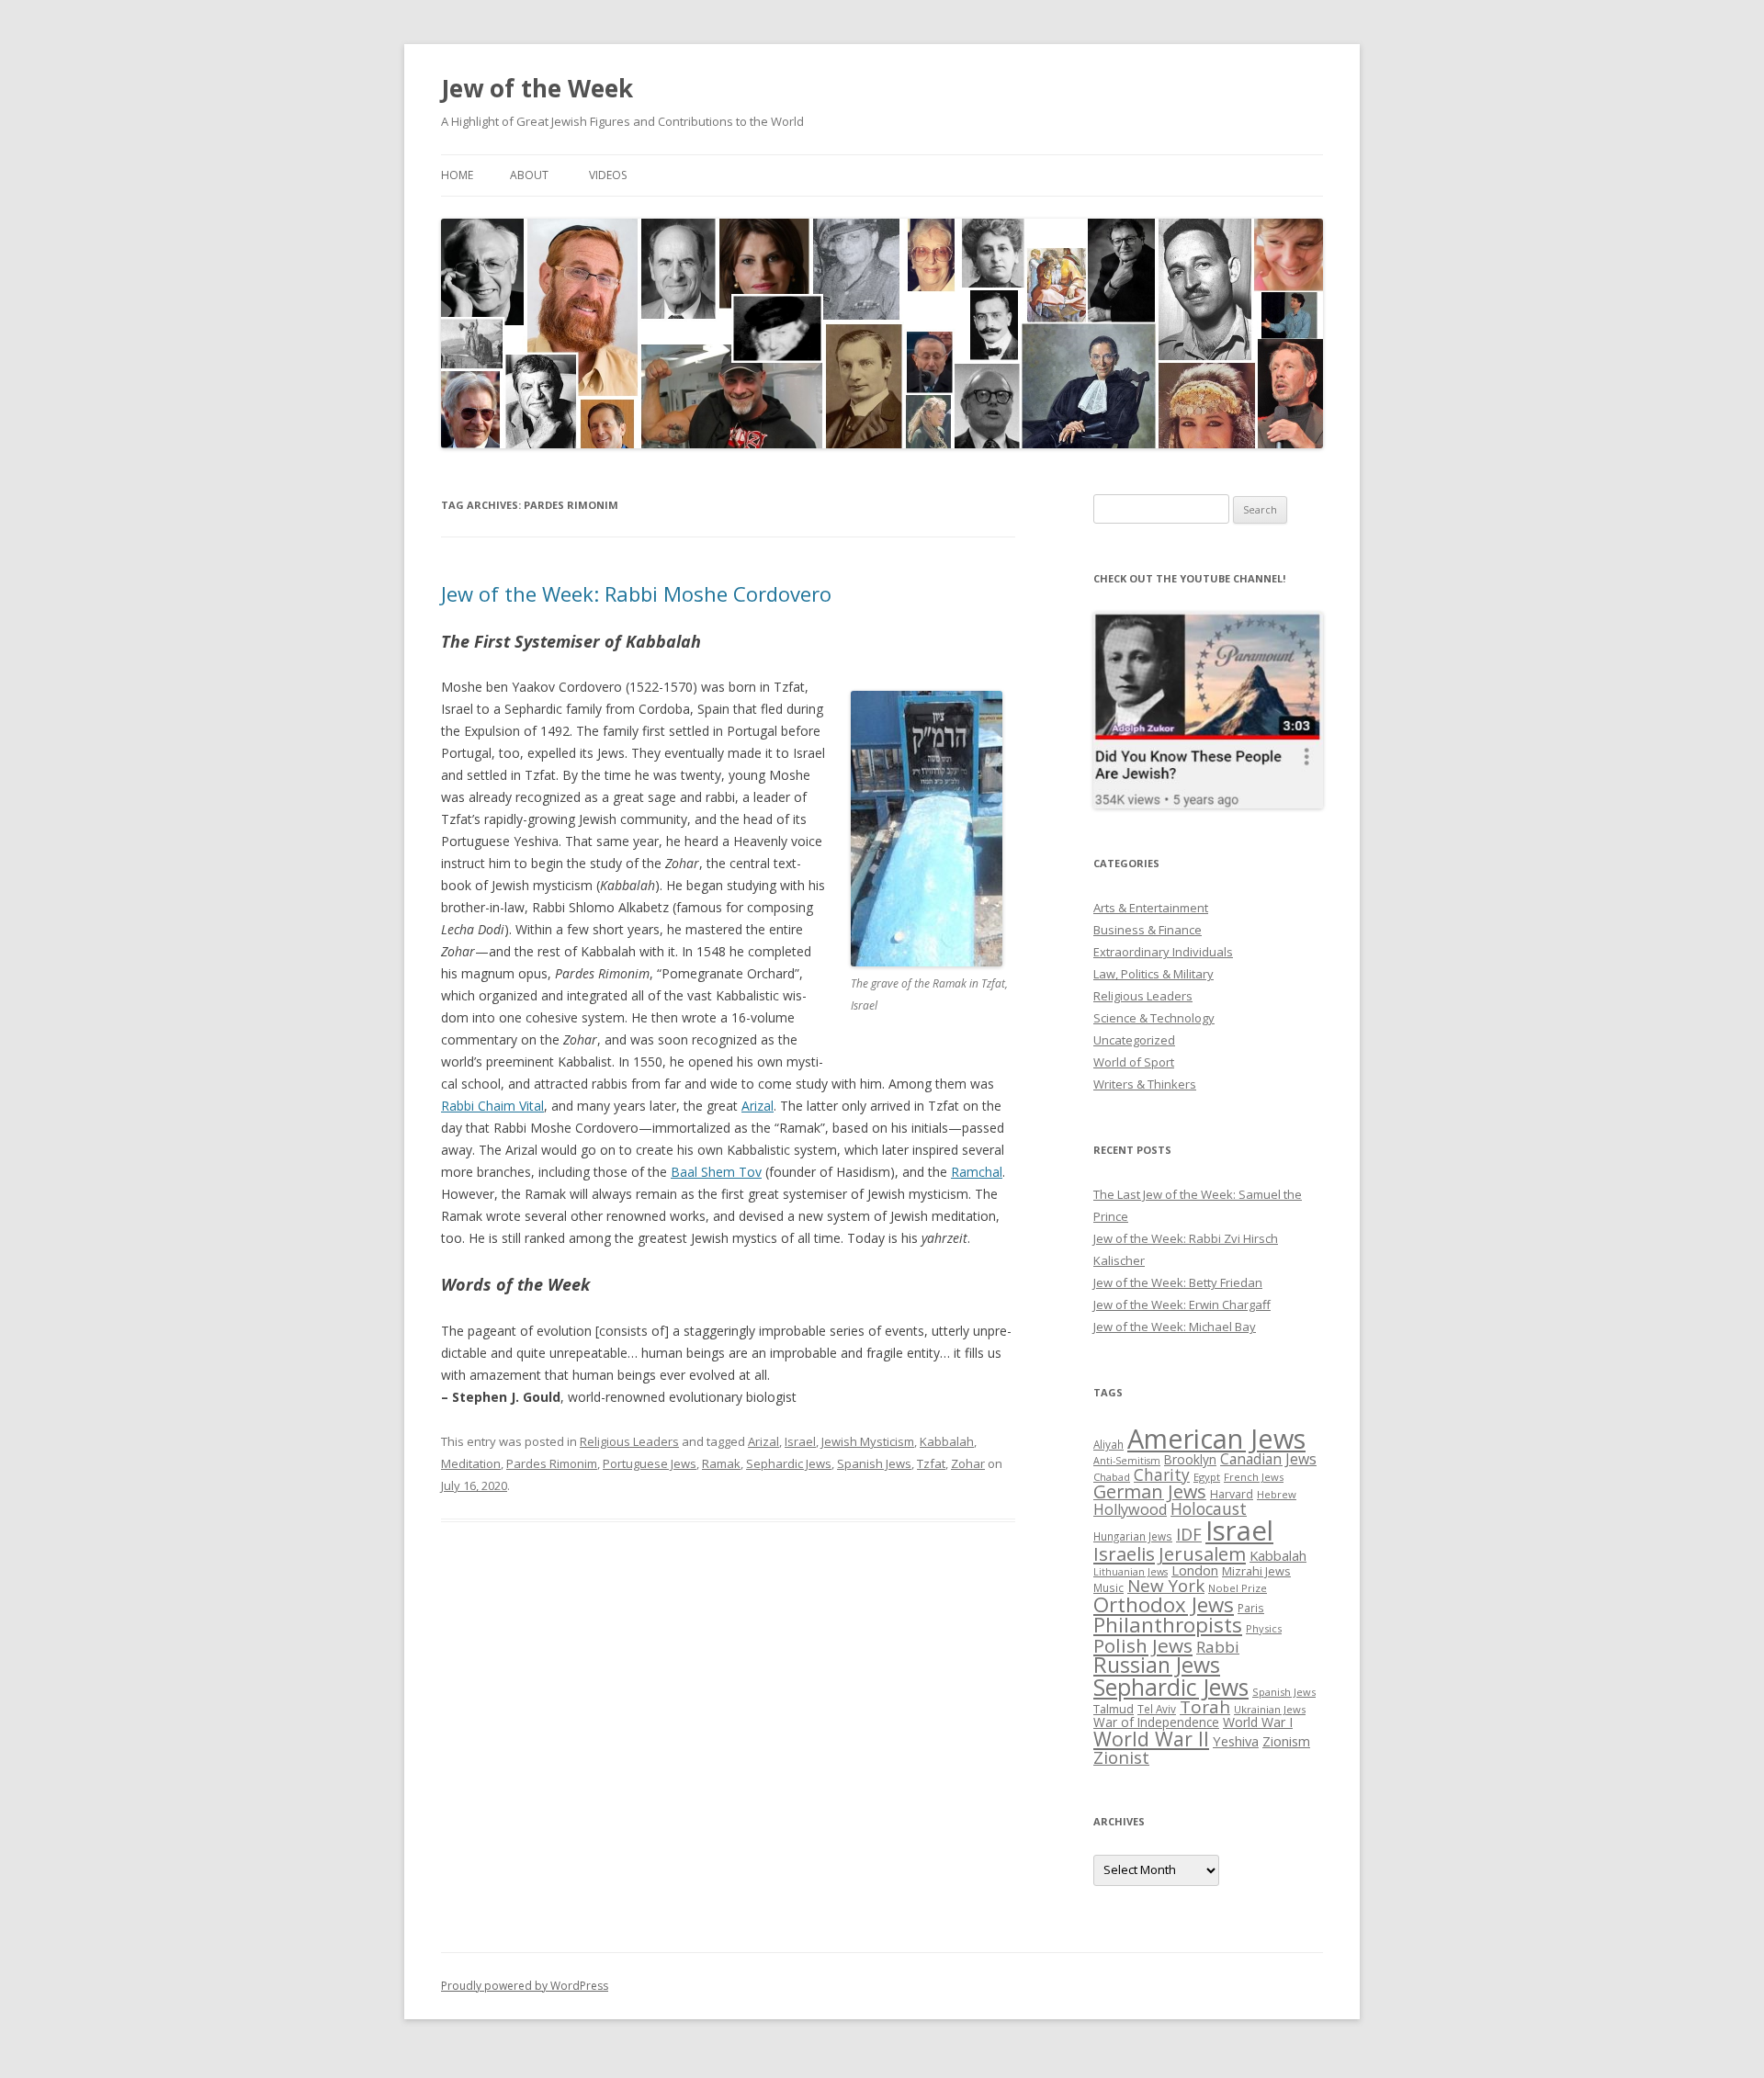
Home (457, 175)
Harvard (1232, 1494)
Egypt (1207, 1477)
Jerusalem (1202, 1553)
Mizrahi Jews (1256, 1571)
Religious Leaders (629, 1441)
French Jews (1254, 1477)
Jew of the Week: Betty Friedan (1178, 1282)
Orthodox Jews (1164, 1604)
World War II (1151, 1739)
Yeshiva (1236, 1741)
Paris (1251, 1608)
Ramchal (977, 1172)
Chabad (1112, 1477)
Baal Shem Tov (716, 1172)
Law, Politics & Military (1153, 974)
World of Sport (1134, 1062)
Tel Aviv (1157, 1709)
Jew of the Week (537, 88)
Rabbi (1218, 1647)
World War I (1258, 1722)
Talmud (1114, 1709)
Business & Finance (1148, 930)
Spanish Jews (874, 1463)
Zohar (968, 1463)
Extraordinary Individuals (1163, 952)
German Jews (1150, 1491)
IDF (1189, 1534)
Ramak (721, 1463)
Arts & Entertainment (1151, 908)
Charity (1162, 1474)
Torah (1205, 1707)
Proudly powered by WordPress (525, 1986)
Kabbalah (947, 1441)
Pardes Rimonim (552, 1463)
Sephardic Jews (789, 1463)
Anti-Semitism (1127, 1461)
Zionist (1121, 1757)
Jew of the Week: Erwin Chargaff (1182, 1304)
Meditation (471, 1463)
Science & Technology (1154, 1018)
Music (1108, 1587)
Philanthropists (1168, 1625)
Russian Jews (1157, 1665)
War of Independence (1156, 1722)
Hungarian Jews (1133, 1536)
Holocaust (1209, 1508)
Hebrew (1277, 1494)
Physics (1264, 1628)
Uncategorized (1134, 1040)
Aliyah (1108, 1444)
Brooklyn (1190, 1459)
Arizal (758, 1106)
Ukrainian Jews (1270, 1709)
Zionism (1286, 1741)
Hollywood (1130, 1509)
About (529, 175)
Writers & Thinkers (1145, 1084)
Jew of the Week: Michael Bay (1175, 1327)
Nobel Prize (1238, 1588)
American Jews (1216, 1438)
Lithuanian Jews (1131, 1572)
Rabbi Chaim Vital (492, 1106)
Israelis (1124, 1553)
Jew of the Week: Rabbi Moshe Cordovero (636, 593)
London (1195, 1570)
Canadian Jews (1268, 1459)
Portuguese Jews (650, 1463)
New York (1166, 1586)
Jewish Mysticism (868, 1441)
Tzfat (931, 1463)
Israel (800, 1441)
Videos (608, 175)
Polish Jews (1143, 1645)
